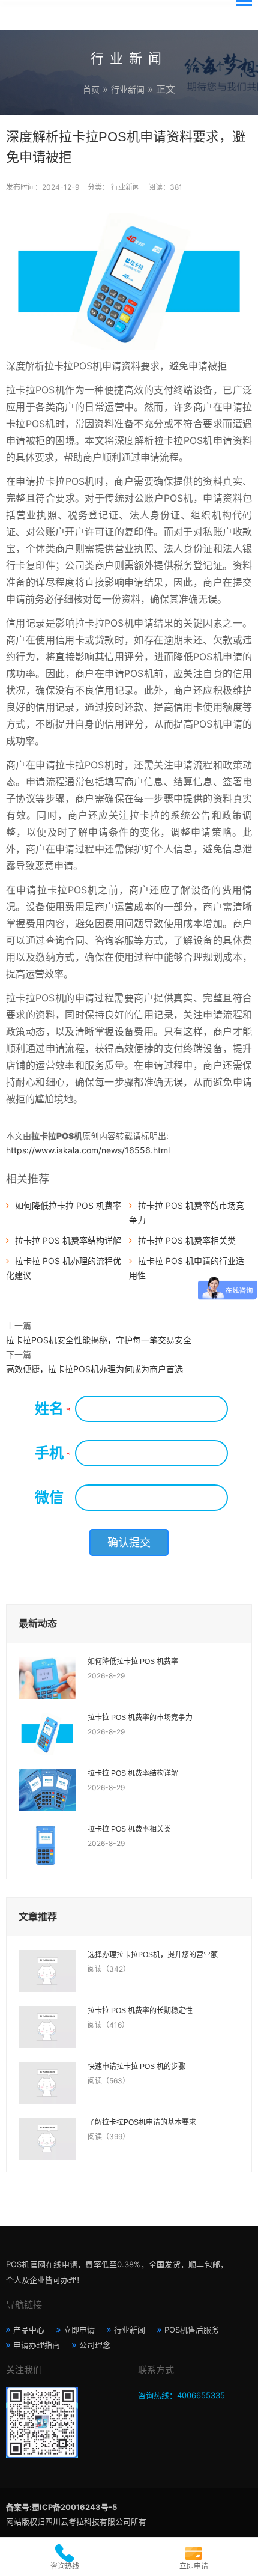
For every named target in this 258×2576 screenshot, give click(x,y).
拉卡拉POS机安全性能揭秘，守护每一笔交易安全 (99, 1340)
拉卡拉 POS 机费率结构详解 (68, 1240)
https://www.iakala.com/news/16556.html (88, 1150)
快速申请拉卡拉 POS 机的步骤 (136, 2067)
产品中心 (29, 2330)
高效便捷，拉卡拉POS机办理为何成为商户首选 (94, 1369)
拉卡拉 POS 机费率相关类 (187, 1240)
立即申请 (79, 2330)
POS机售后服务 (192, 2330)
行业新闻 (128, 89)
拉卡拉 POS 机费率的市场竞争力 (140, 1718)
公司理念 (95, 2345)
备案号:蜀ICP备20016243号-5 (61, 2507)
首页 (91, 89)
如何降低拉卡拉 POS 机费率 (68, 1205)
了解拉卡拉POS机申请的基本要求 (142, 2122)
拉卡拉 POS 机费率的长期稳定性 (140, 2011)
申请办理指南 (37, 2345)
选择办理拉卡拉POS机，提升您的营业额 (153, 1955)
